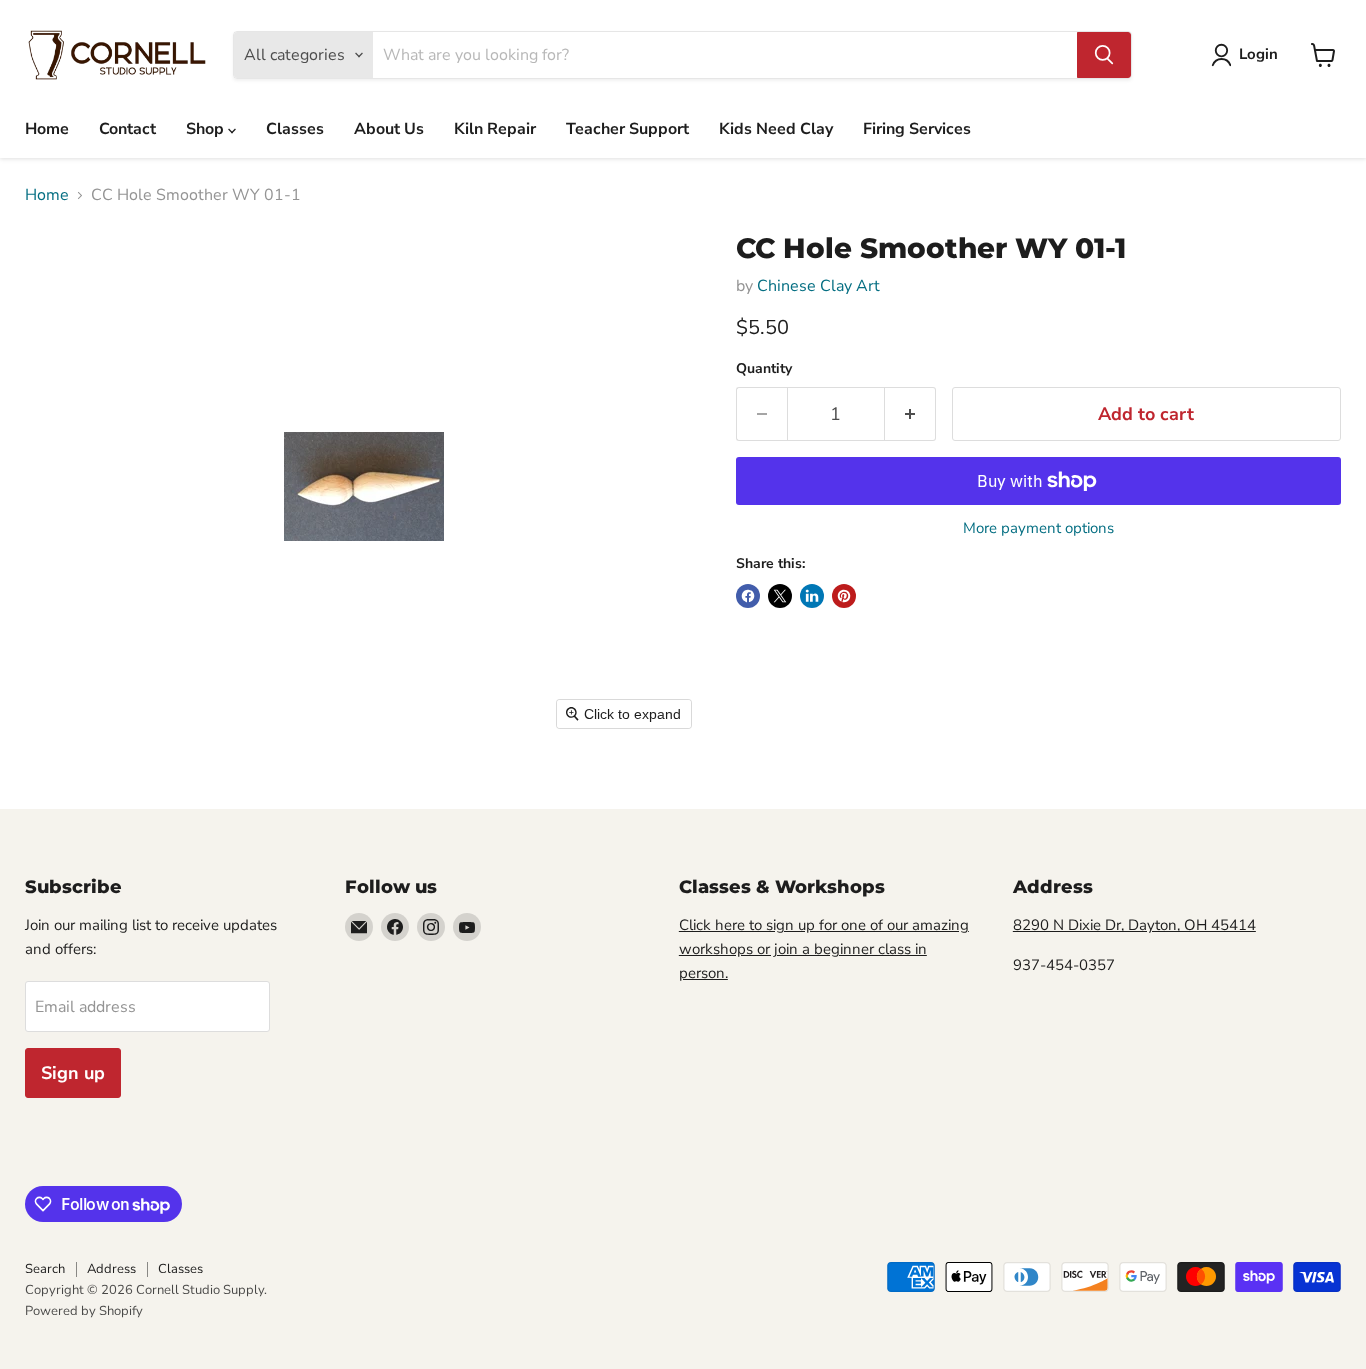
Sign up (73, 1073)
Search (45, 1269)
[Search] (1104, 55)
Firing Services (917, 129)
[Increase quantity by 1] (910, 414)
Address (111, 1269)
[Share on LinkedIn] (812, 596)
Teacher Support (627, 129)
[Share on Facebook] (748, 596)
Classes (295, 129)
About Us (389, 129)
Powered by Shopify (84, 1311)
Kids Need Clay (776, 129)
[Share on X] (780, 596)
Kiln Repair (495, 129)
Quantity (764, 369)
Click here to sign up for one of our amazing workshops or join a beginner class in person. (824, 949)
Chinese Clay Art (818, 286)
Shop (207, 129)
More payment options (1038, 528)
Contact (127, 129)
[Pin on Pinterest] (844, 596)
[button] (1248, 55)
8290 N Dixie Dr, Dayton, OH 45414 (1134, 925)
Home (47, 129)
